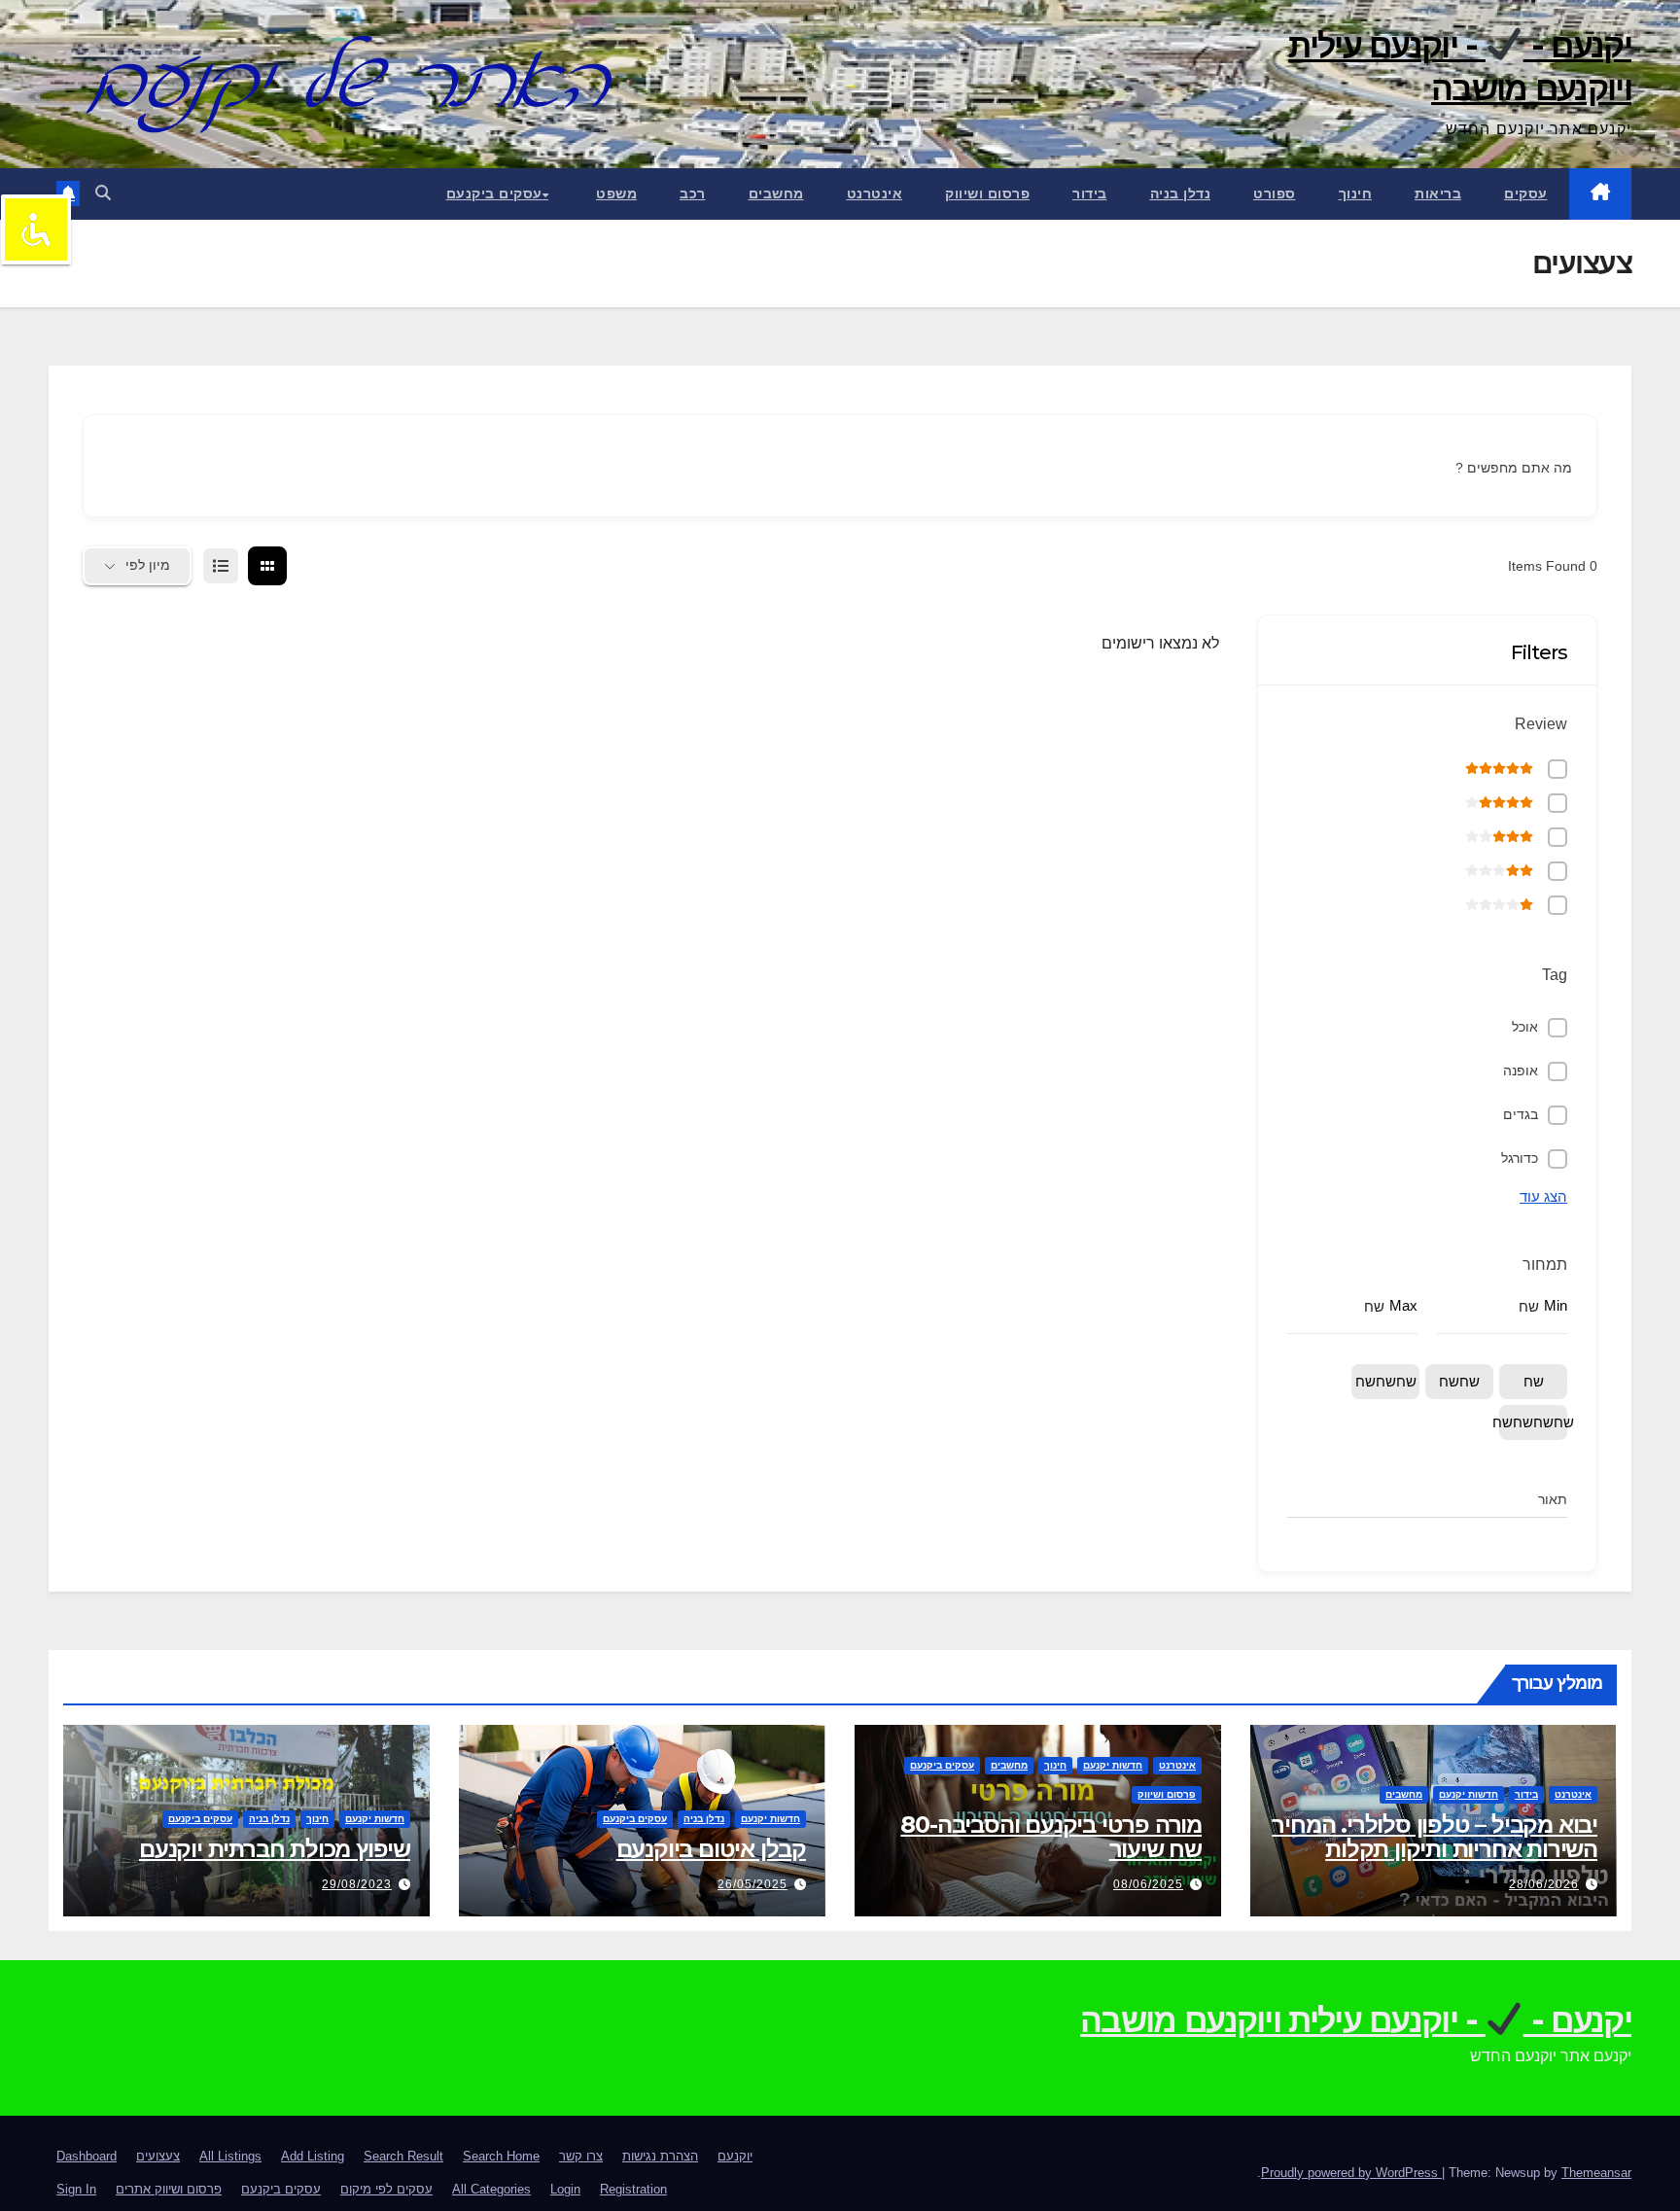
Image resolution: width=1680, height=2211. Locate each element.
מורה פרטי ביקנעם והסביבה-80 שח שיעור (1051, 1837)
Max (1403, 1305)
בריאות (1438, 193)
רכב (693, 193)
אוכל (1525, 1027)
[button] (103, 193)
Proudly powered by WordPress (1351, 2173)
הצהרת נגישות (660, 2156)
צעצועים (158, 2156)
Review (1541, 724)
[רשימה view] (221, 566)
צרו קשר (581, 2156)
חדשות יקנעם (1469, 1794)
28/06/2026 (1544, 1884)
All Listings (230, 2156)
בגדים (1521, 1114)
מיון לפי (148, 565)
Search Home (501, 2156)
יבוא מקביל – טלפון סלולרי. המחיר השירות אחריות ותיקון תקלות (1435, 1837)
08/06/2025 (1148, 1884)
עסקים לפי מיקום (386, 2189)
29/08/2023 (357, 1884)
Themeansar (1596, 2173)
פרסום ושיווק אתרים (169, 2189)
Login (565, 2189)
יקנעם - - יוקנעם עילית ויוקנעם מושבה (1460, 67)
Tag (1555, 975)
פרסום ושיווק (987, 193)
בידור (1090, 193)
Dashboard (87, 2156)
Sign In (76, 2189)
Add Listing (313, 2156)
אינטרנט (875, 193)
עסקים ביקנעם (494, 193)
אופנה (1521, 1070)
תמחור (1545, 1264)
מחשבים (776, 193)
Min (1556, 1305)
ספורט (1275, 193)
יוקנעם (735, 2156)
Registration (633, 2189)
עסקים (1526, 193)
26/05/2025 (752, 1884)
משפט (616, 193)
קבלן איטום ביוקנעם (711, 1849)
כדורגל (1520, 1158)
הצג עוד (1543, 1196)
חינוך (1356, 193)
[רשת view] (267, 566)
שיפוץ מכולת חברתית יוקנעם (275, 1849)
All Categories (491, 2189)
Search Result (403, 2156)
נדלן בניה (1181, 193)
